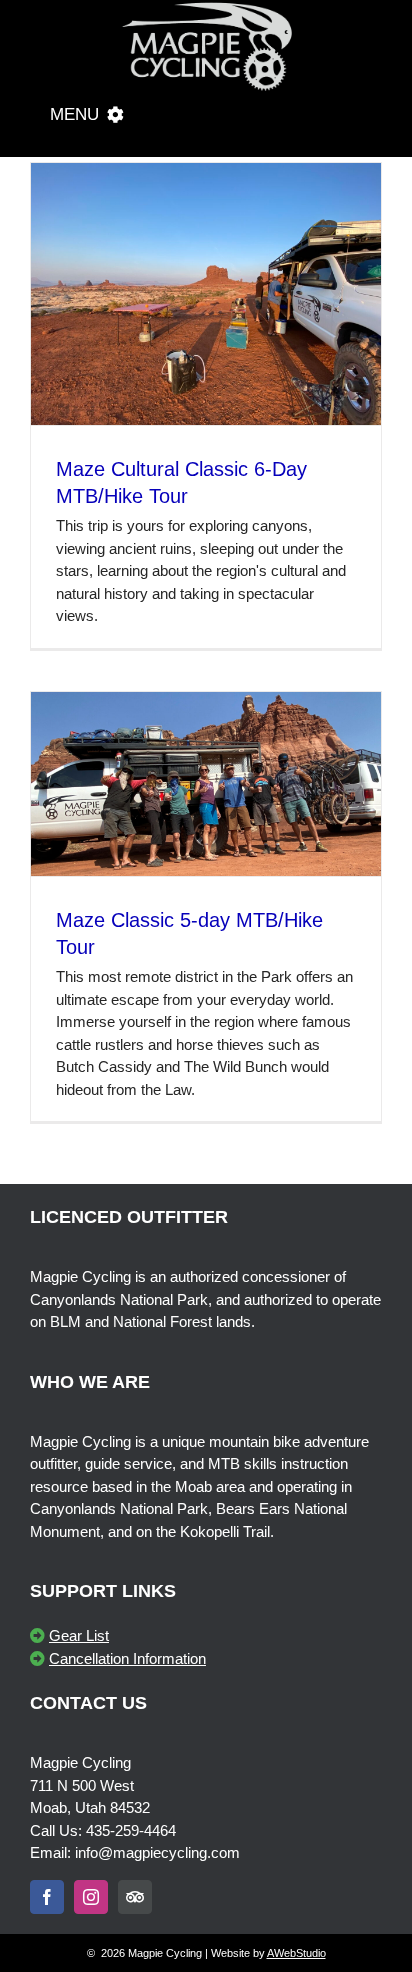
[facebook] (47, 1897)
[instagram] (91, 1897)
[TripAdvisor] (135, 1897)
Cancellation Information (127, 1658)
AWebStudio (296, 1953)
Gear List (79, 1635)
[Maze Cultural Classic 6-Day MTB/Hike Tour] (206, 294)
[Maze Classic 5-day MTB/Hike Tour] (206, 784)
